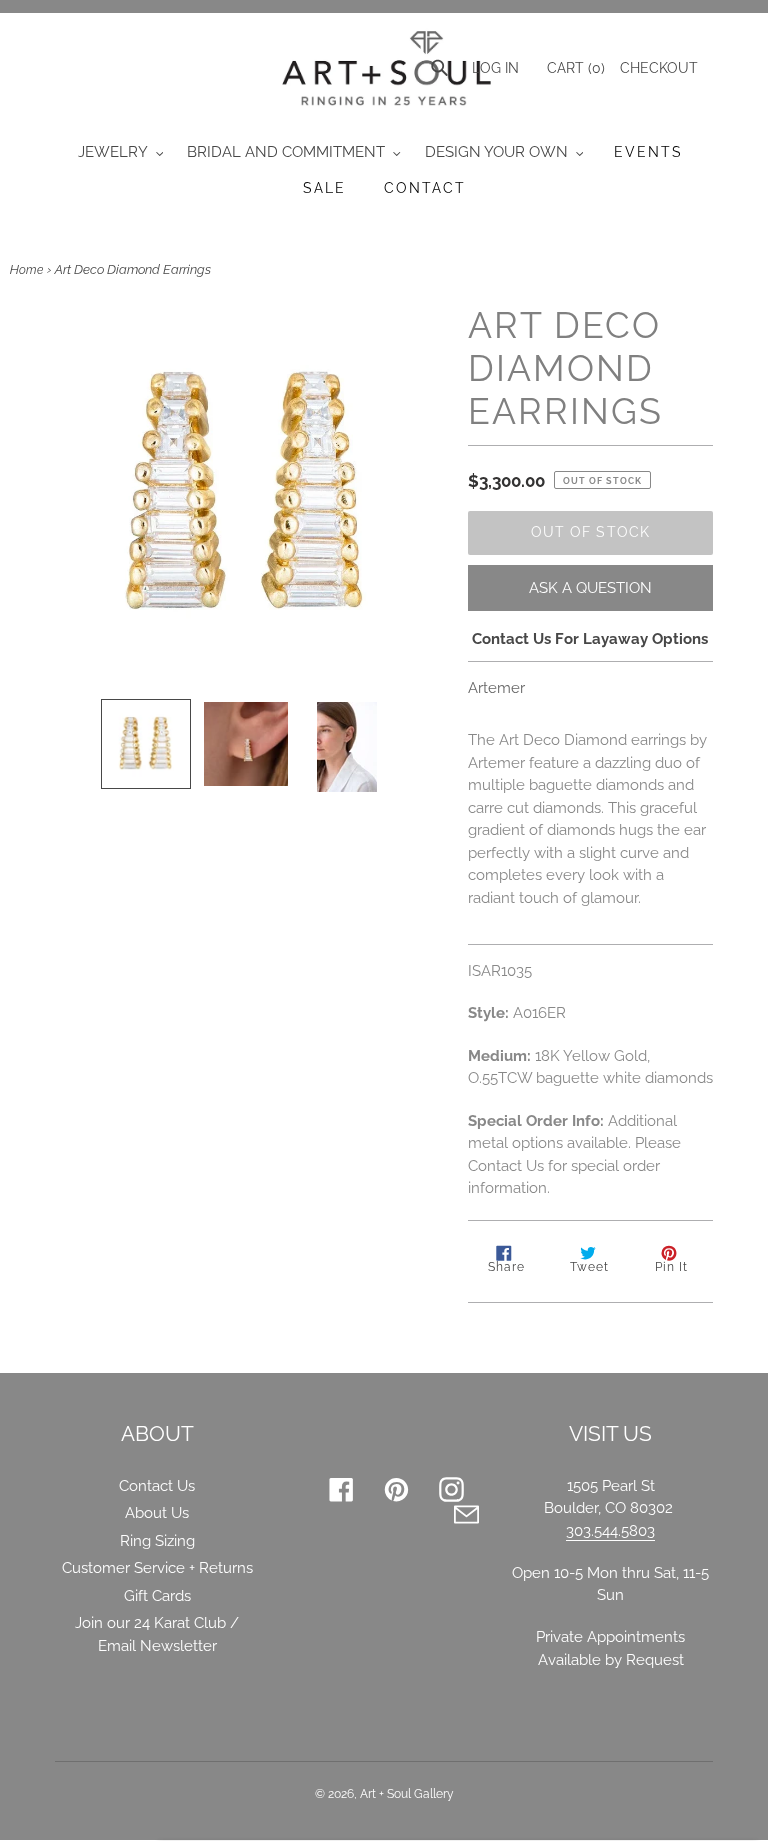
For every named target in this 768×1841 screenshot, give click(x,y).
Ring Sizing (157, 1541)
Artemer (496, 688)
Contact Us (157, 1486)
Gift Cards (157, 1596)
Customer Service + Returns (157, 1568)
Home (26, 270)
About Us (157, 1513)
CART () (574, 68)
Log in (495, 68)
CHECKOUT (659, 68)
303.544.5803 (610, 1531)
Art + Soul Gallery (407, 1794)
